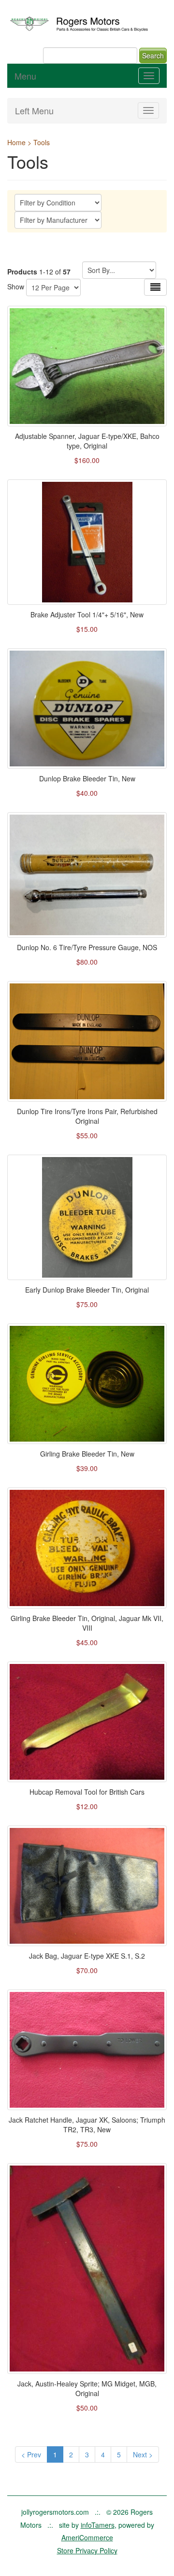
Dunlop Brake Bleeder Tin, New (87, 778)
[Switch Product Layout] (155, 287)
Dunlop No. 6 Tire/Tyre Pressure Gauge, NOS (87, 947)
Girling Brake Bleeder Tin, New (87, 1454)
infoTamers (98, 2525)
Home (16, 142)
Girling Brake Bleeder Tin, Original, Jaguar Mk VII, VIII (87, 1623)
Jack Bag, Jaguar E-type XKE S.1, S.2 (87, 1956)
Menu (25, 76)
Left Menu (34, 110)
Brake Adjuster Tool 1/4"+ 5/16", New (87, 614)
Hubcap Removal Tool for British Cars (87, 1792)
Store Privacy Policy (87, 2550)
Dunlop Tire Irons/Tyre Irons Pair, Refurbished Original (87, 1116)
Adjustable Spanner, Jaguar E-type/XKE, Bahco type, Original (87, 441)
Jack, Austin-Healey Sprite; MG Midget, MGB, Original (87, 2388)
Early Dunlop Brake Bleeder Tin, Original (87, 1290)
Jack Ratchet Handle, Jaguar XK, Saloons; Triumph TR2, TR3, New (87, 2125)
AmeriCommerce (87, 2537)
